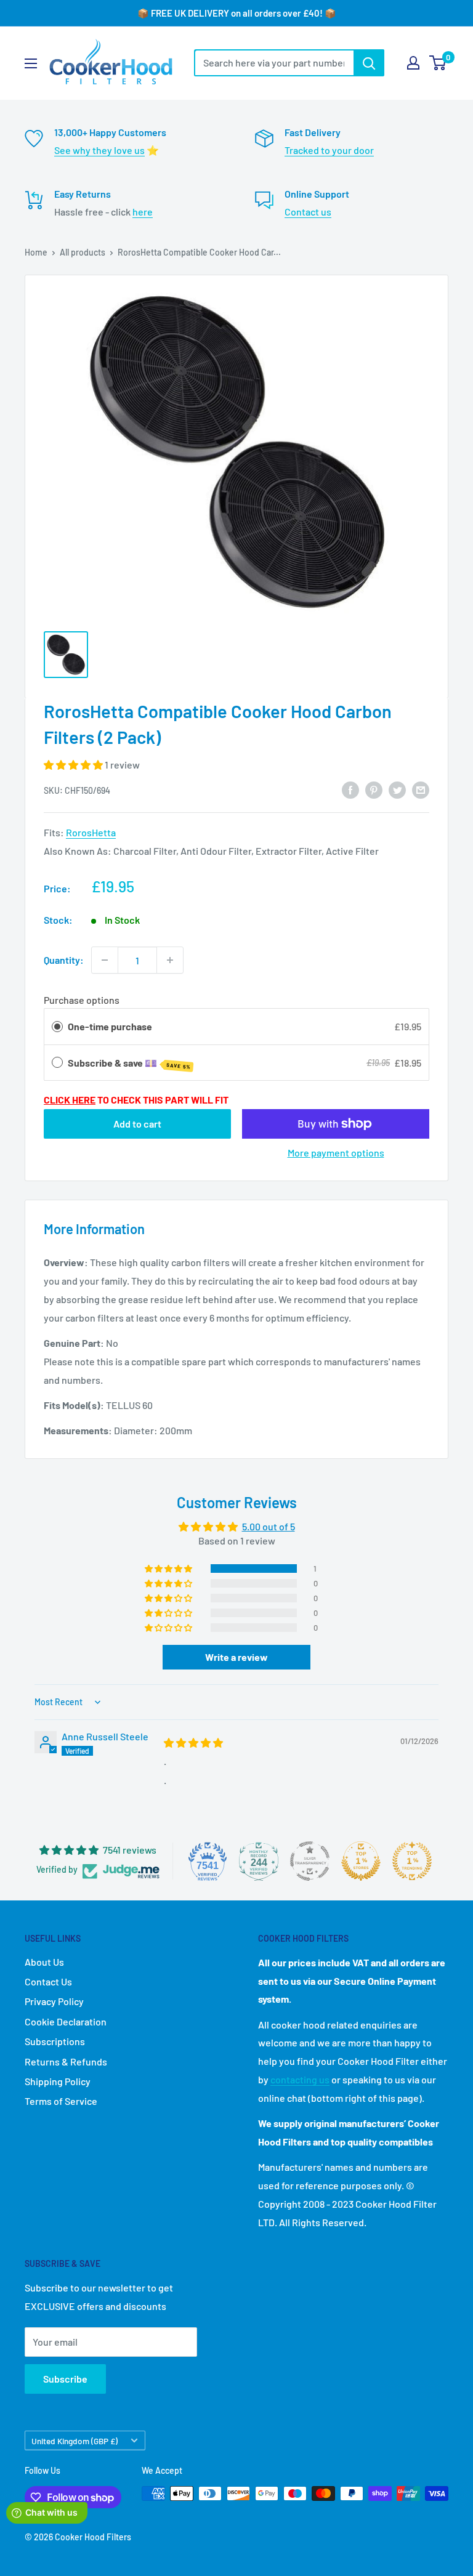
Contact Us (48, 1981)
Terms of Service (61, 2101)
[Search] (369, 63)
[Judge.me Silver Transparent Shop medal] (310, 1861)
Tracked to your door (329, 150)
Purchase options (82, 1000)
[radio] (57, 1027)
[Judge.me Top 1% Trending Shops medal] (412, 1861)
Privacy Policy (54, 2001)
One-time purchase (110, 1026)
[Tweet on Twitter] (397, 789)
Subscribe (65, 2379)
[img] (193, 1742)
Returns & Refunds (66, 2061)
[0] (438, 63)
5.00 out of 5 (269, 1526)
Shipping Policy (58, 2081)
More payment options (336, 1153)
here (143, 212)
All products (83, 252)
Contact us (308, 212)
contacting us (300, 2079)
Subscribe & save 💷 (129, 1064)
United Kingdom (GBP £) (75, 2441)
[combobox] (274, 63)
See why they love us (99, 150)
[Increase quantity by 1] (170, 960)
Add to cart (137, 1124)
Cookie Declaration (66, 2021)
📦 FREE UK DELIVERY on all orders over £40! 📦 (237, 13)
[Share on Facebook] (350, 789)
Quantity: (64, 960)
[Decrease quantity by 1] (105, 960)
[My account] (413, 63)
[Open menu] (31, 63)
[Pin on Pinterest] (374, 789)
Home (36, 252)
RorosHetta (91, 832)
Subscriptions (55, 2041)
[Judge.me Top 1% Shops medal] (361, 1861)
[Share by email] (421, 789)
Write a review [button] (236, 1657)
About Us (44, 1962)
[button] (74, 765)
